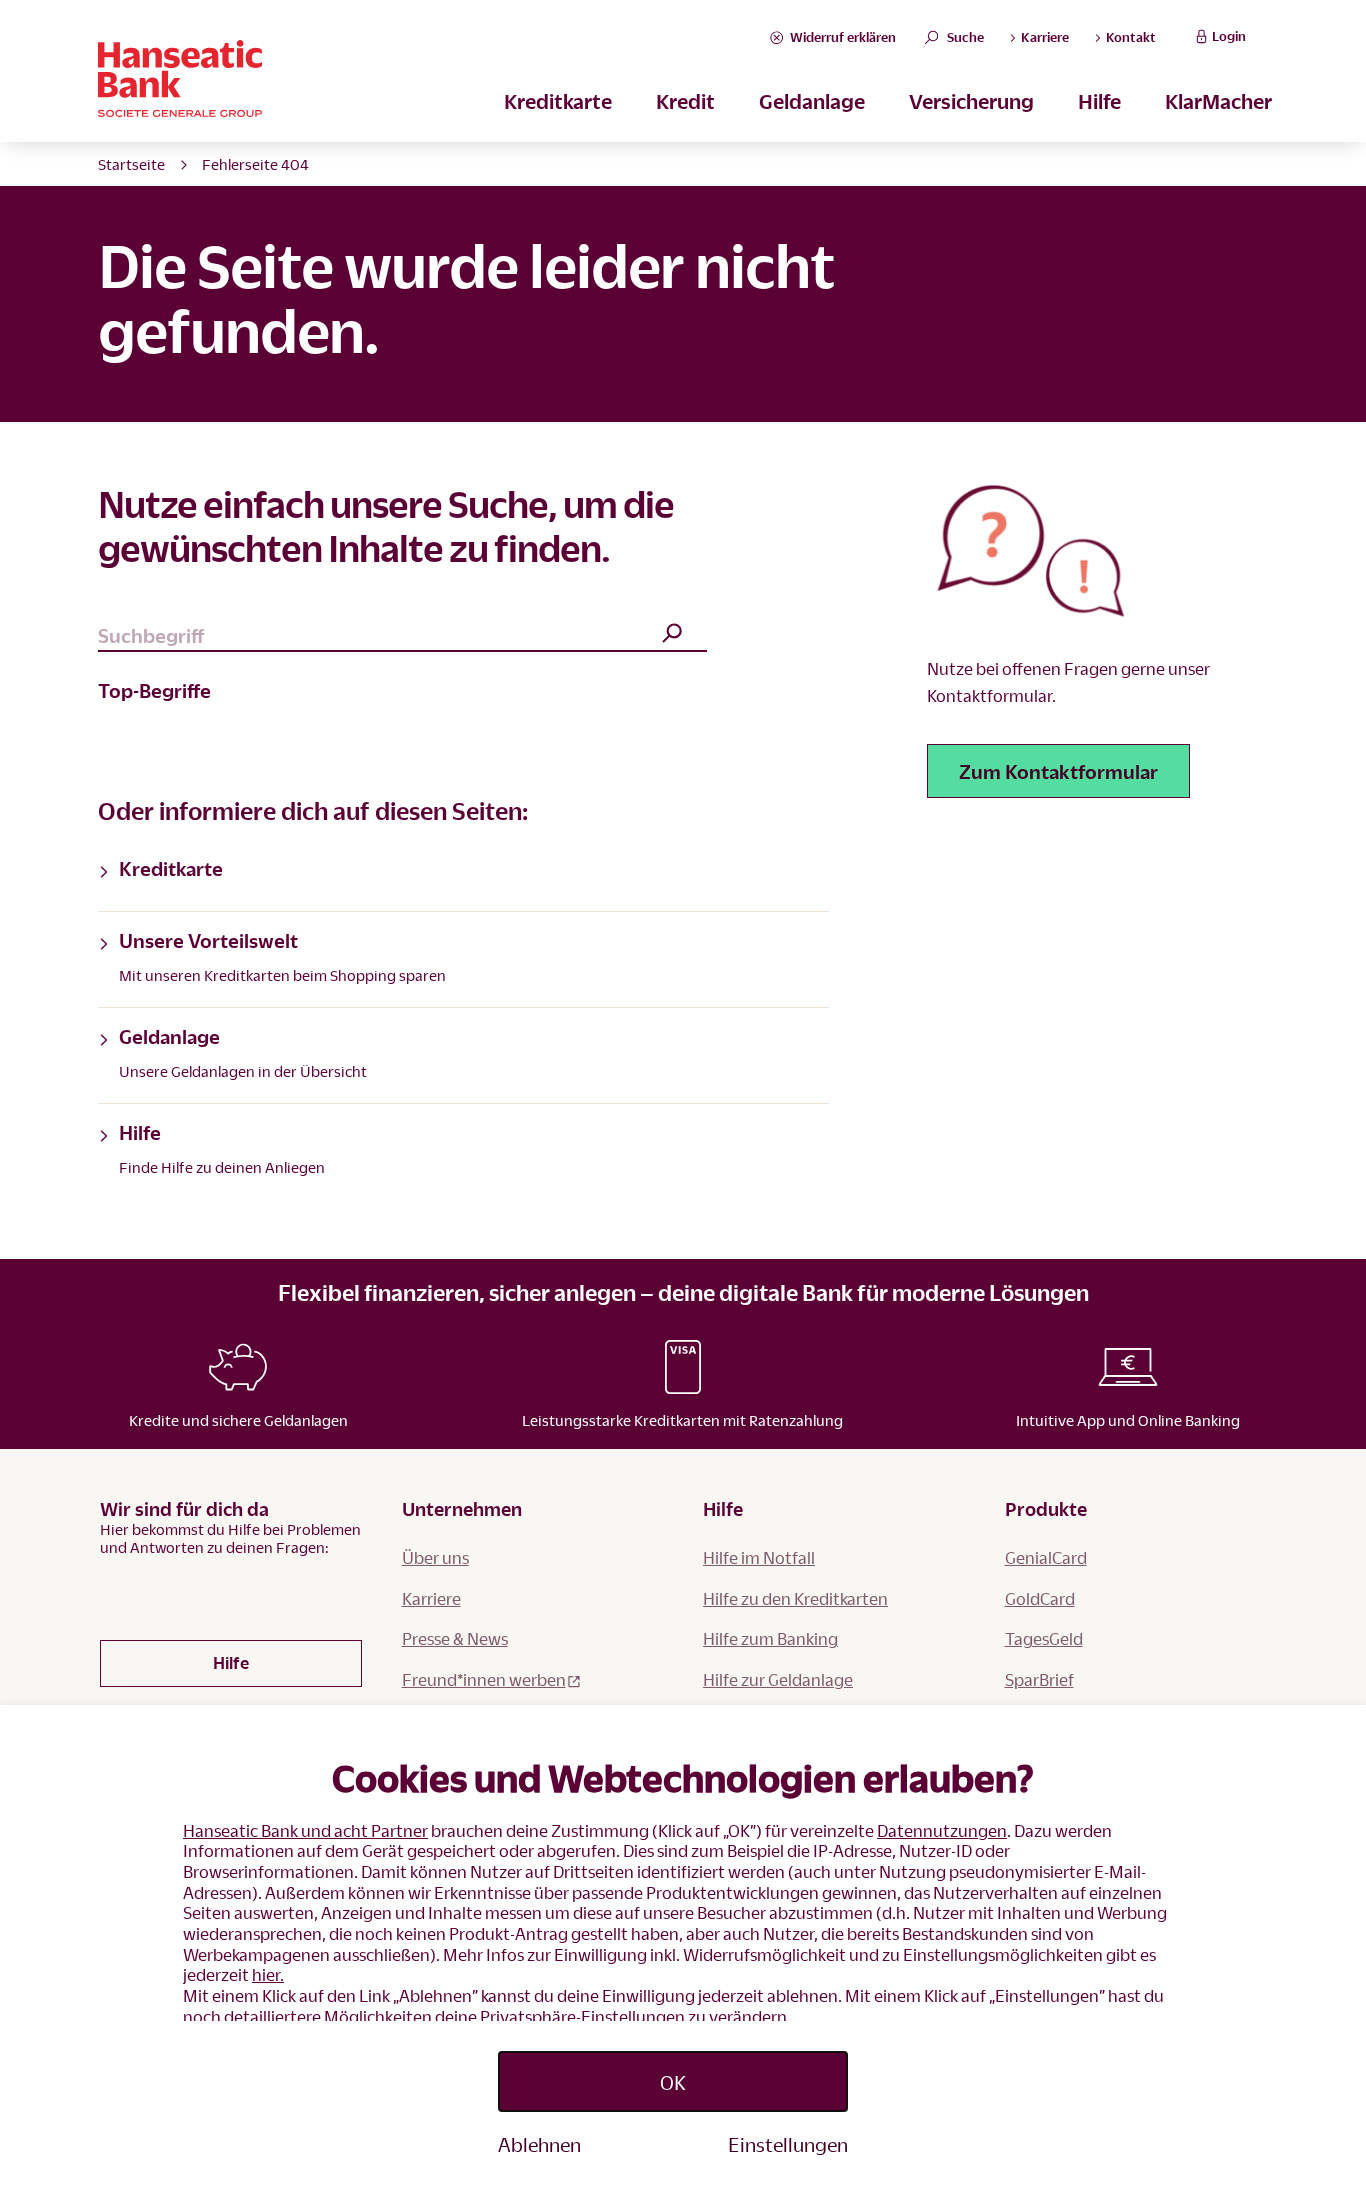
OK (673, 2082)
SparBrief (1039, 1679)
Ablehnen (539, 2144)
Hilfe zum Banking (770, 1638)
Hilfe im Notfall (759, 1557)
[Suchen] (672, 634)
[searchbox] (403, 636)
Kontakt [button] (1129, 37)
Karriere (431, 1598)
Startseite (131, 164)
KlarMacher (1218, 101)
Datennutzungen (942, 1830)
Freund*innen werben (484, 1679)
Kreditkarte (558, 101)
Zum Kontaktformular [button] (1058, 771)
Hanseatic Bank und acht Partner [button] (305, 1830)
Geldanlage (812, 101)
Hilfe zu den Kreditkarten (795, 1598)
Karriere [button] (1043, 37)
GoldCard (1040, 1598)
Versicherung (971, 101)
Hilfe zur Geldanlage (778, 1679)
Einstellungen (788, 2144)
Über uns (435, 1557)
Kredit (685, 101)
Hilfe (1099, 101)
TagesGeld (1044, 1638)
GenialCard (1046, 1557)
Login (1229, 36)
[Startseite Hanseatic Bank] (432, 78)
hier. (268, 1974)
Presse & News (455, 1638)
